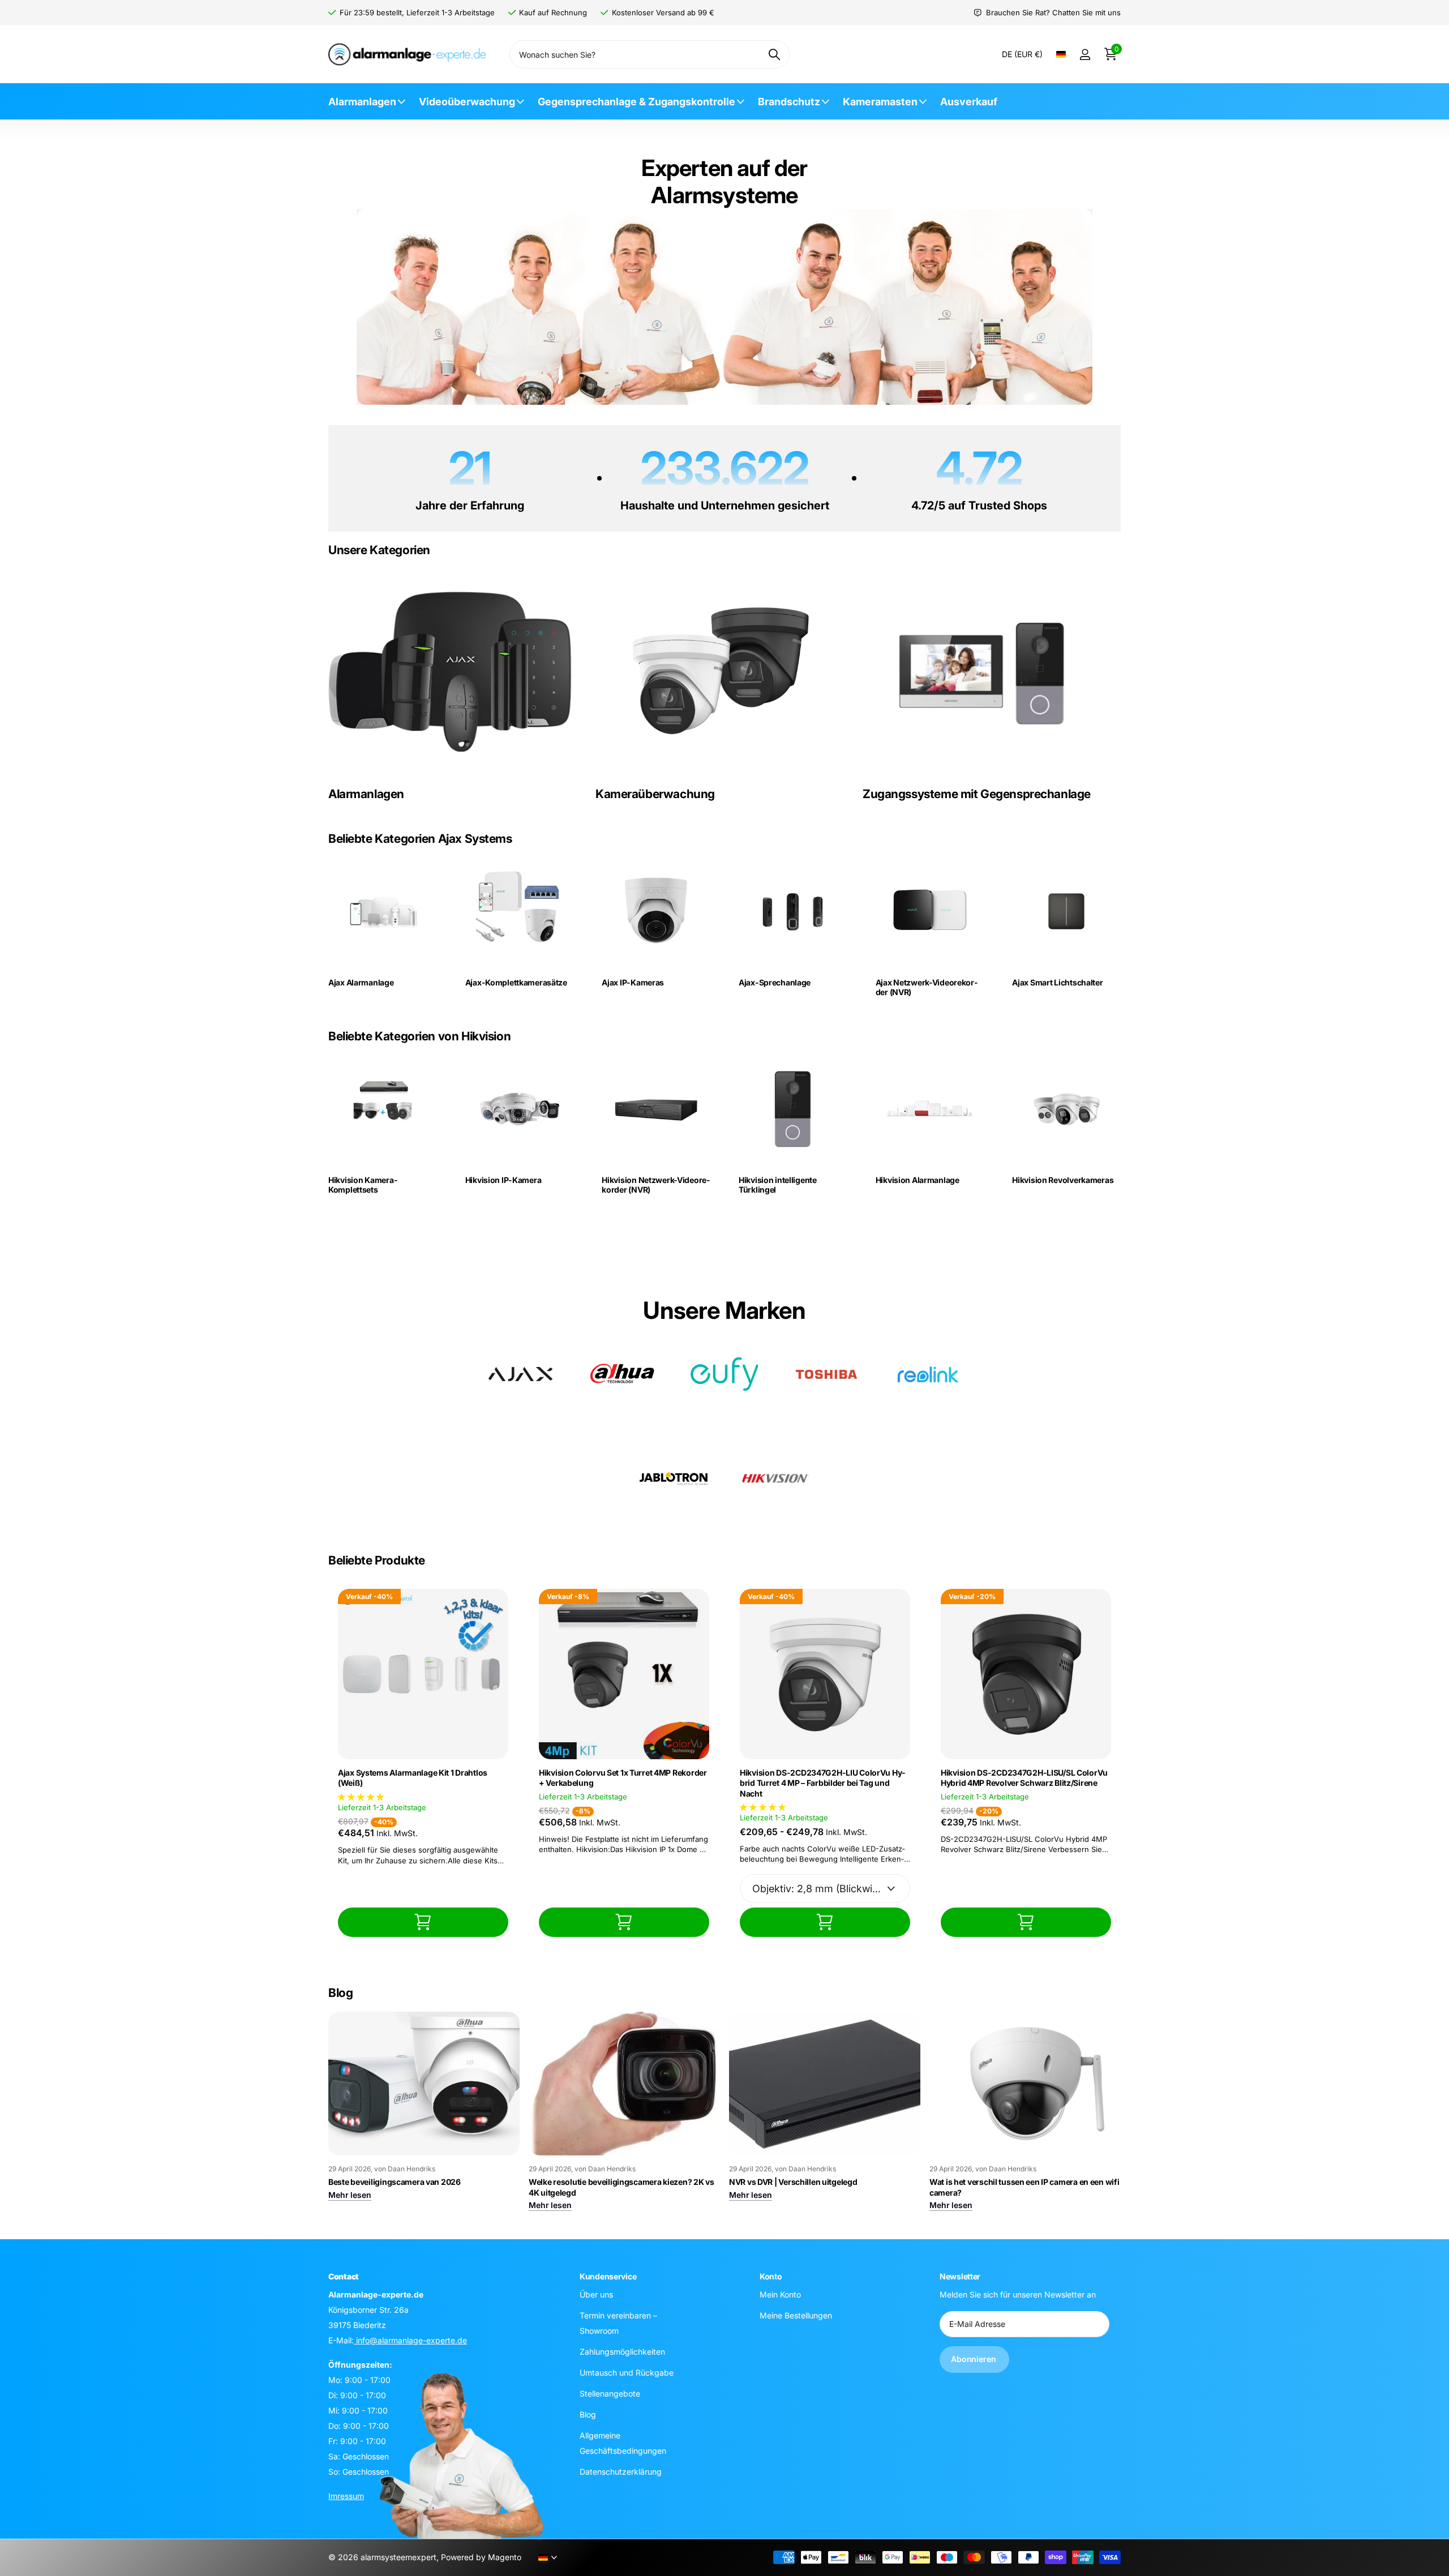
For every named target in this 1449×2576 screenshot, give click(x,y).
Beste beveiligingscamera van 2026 (395, 2182)
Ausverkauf (969, 102)
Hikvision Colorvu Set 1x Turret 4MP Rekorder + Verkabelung (623, 1778)
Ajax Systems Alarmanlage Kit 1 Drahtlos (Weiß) (413, 1778)
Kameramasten (880, 102)
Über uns (596, 2294)
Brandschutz (789, 102)
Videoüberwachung (467, 102)
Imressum (346, 2496)
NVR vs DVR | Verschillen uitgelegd (793, 2182)
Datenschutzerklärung (621, 2472)
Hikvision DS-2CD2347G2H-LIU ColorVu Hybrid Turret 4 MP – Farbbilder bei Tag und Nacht (822, 1783)
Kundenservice (608, 2276)
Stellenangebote (610, 2393)
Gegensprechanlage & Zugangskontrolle (636, 102)
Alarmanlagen (362, 102)
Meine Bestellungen (796, 2315)
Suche (774, 54)
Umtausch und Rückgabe (627, 2373)
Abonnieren (974, 2359)
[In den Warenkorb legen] (423, 1922)
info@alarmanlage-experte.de (410, 2340)
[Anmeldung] (1085, 55)
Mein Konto (780, 2294)
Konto (771, 2276)
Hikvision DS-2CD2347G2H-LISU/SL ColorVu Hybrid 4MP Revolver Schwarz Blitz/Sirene (1024, 1778)
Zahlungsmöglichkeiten (622, 2352)
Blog (588, 2414)
